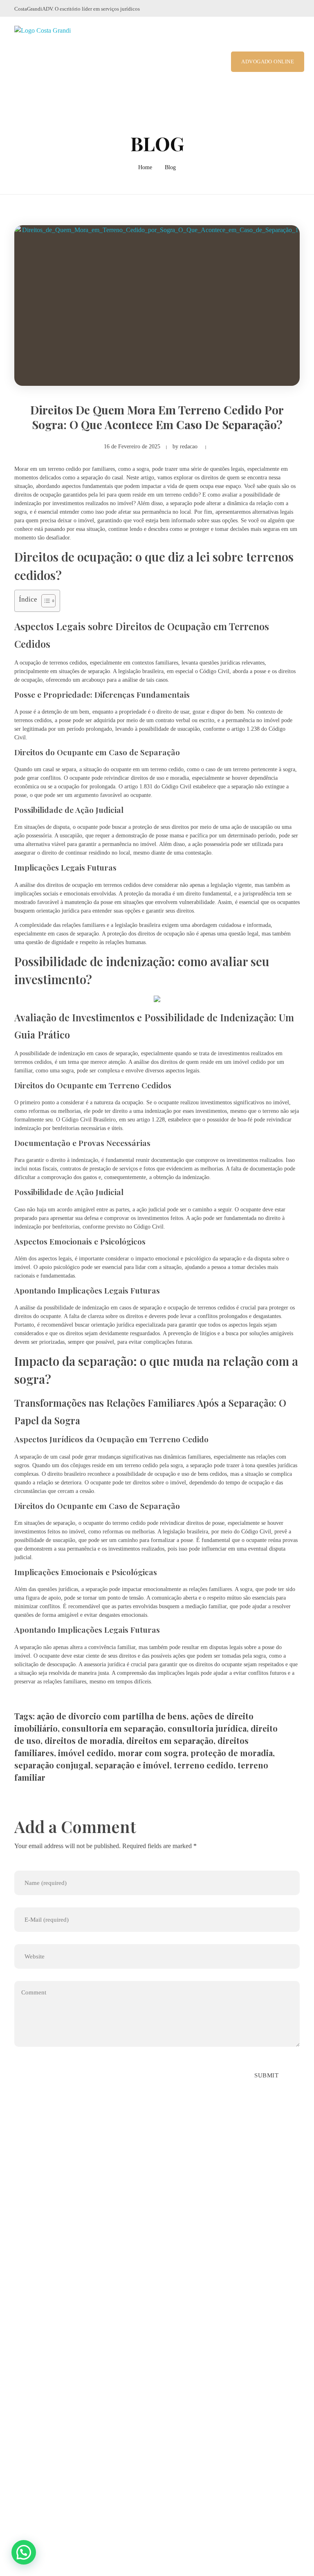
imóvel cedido (86, 1753)
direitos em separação (170, 1740)
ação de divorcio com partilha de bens (112, 1716)
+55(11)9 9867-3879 (55, 2305)
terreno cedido (204, 1765)
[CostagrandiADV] (50, 62)
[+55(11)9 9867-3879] (19, 2305)
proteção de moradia (232, 1753)
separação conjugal (53, 1765)
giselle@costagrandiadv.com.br (69, 2326)
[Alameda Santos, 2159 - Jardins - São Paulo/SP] (20, 2283)
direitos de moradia (83, 1740)
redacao (189, 446)
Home (145, 167)
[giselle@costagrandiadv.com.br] (19, 2326)
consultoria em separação (113, 1728)
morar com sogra (152, 1753)
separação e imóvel (132, 1765)
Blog (170, 167)
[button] (24, 2552)
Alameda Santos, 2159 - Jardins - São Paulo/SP (92, 2283)
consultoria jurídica (207, 1728)
